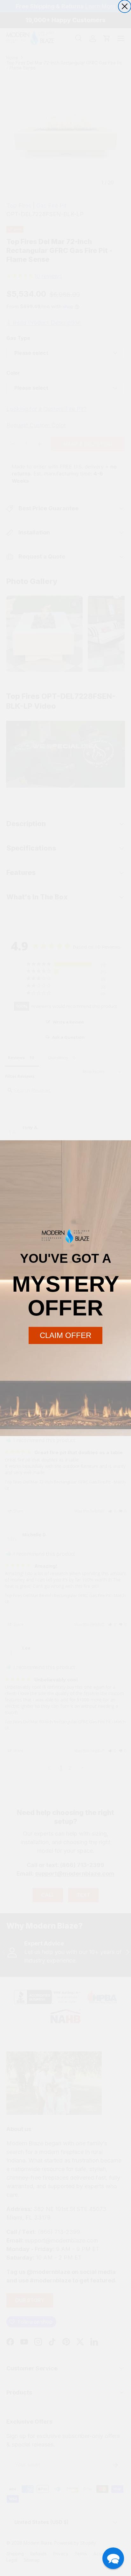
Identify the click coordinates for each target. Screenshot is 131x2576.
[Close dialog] (125, 6)
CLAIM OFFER (65, 1335)
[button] (113, 2558)
